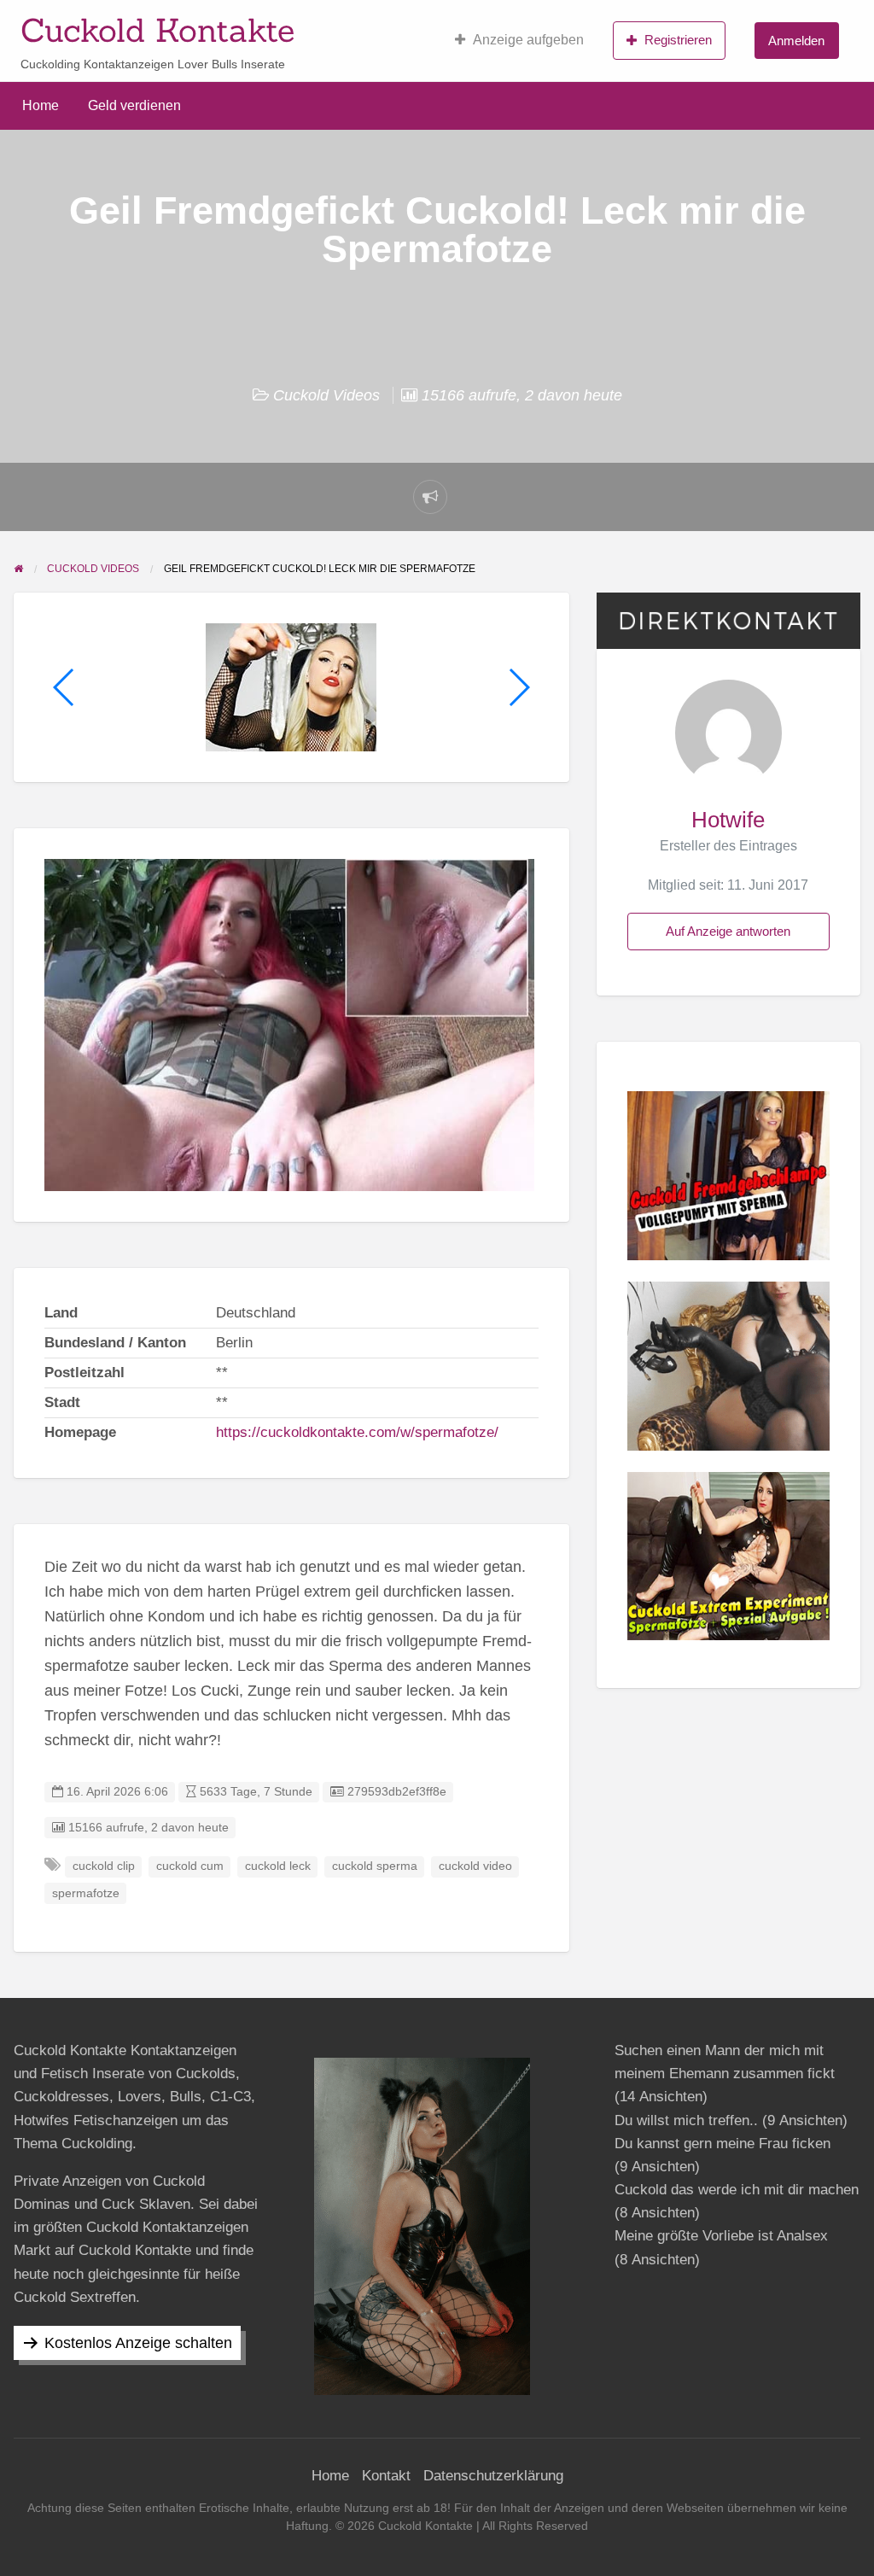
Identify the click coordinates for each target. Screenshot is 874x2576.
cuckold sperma (375, 1866)
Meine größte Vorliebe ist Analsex (721, 2236)
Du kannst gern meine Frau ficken (723, 2144)
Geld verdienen (134, 105)
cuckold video (475, 1866)
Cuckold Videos (326, 395)
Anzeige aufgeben (528, 40)
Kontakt (386, 2476)
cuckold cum (190, 1866)
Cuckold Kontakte (157, 30)
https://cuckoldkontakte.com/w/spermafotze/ (357, 1432)
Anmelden (796, 41)
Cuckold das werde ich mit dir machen (737, 2190)
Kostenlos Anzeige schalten (138, 2343)
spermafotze (86, 1893)
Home (41, 105)
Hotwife (728, 820)
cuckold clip (104, 1866)
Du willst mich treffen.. (686, 2120)
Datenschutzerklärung (493, 2476)
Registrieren (678, 40)
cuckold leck (278, 1866)
